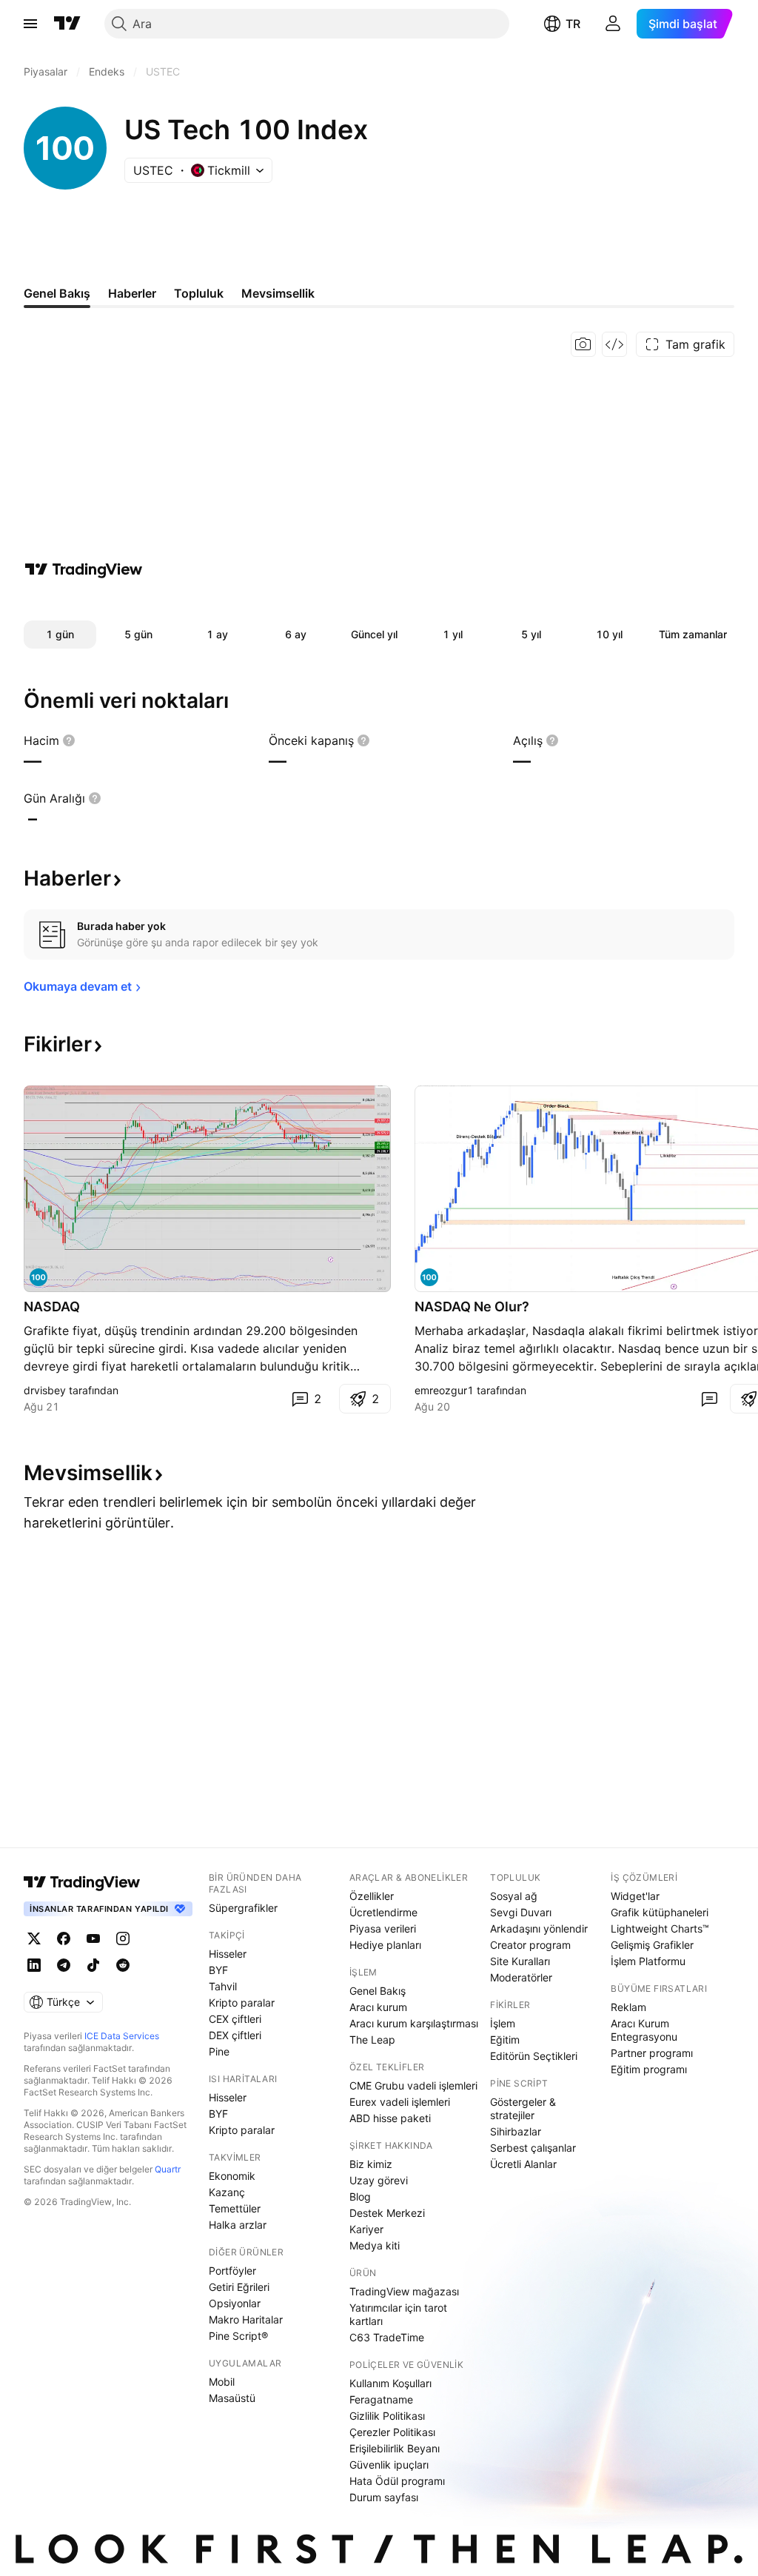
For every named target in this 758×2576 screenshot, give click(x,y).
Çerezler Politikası (392, 2432)
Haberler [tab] (132, 293)
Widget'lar (635, 1896)
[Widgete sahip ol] (614, 344)
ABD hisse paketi (390, 2118)
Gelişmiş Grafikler (652, 1945)
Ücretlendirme (383, 1912)
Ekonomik (232, 2176)
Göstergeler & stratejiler (523, 2108)
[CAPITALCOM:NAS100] (38, 1277)
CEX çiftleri (235, 2019)
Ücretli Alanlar (523, 2164)
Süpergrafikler (243, 1908)
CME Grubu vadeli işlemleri (413, 2085)
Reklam (628, 2007)
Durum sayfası (384, 2497)
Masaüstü (232, 2398)
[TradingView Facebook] (64, 1938)
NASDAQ (52, 1307)
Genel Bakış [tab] (57, 293)
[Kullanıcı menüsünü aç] (613, 24)
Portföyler (232, 2271)
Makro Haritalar (246, 2319)
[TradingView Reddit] (123, 1965)
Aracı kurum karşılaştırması (414, 2023)
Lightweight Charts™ (660, 1928)
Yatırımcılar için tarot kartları (398, 2314)
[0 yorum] (709, 1399)
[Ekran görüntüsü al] (583, 344)
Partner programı (652, 2053)
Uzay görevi (379, 2180)
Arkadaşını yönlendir (539, 1928)
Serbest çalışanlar (533, 2148)
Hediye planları (385, 1945)
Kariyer (366, 2229)
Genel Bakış (378, 1991)
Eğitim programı (649, 2069)
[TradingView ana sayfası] (67, 24)
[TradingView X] (34, 1938)
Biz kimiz (371, 2164)
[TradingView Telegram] (64, 1965)
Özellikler (372, 1896)
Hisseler (228, 1954)
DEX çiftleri (235, 2035)
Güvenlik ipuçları (389, 2465)
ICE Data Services (122, 2036)
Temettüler (235, 2208)
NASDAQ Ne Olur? (472, 1307)
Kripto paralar (242, 2003)
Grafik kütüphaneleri (660, 1912)
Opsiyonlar (235, 2303)
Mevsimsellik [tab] (278, 293)
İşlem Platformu (648, 1961)
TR (573, 24)
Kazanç (227, 2192)
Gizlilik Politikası (387, 2416)
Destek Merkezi (387, 2213)
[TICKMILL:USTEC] (429, 1277)
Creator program (530, 1945)
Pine (219, 2051)
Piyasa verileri (383, 1928)
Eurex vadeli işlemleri (400, 2102)
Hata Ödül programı (397, 2481)
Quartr (168, 2169)
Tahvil (223, 1986)
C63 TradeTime (387, 2337)
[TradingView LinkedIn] (34, 1965)
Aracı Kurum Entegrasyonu (644, 2030)
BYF (218, 1970)
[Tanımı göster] (69, 740)
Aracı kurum (378, 2007)
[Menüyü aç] (30, 24)
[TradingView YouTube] (93, 1938)
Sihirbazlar (516, 2131)
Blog (360, 2197)
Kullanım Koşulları (390, 2383)
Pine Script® (238, 2336)
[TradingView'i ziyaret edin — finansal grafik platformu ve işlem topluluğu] (84, 569)
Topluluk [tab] (199, 293)
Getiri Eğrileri (239, 2287)
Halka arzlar (238, 2225)
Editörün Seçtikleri (534, 2056)
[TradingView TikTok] (93, 1965)
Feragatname (381, 2399)
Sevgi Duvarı (521, 1912)
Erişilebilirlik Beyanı (395, 2448)
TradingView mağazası (404, 2291)
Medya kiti (375, 2245)
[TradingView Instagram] (123, 1938)
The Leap (372, 2040)
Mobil (222, 2382)
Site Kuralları (520, 1961)
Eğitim (505, 2040)
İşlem (503, 2023)
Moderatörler (521, 1977)
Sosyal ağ (514, 1896)
